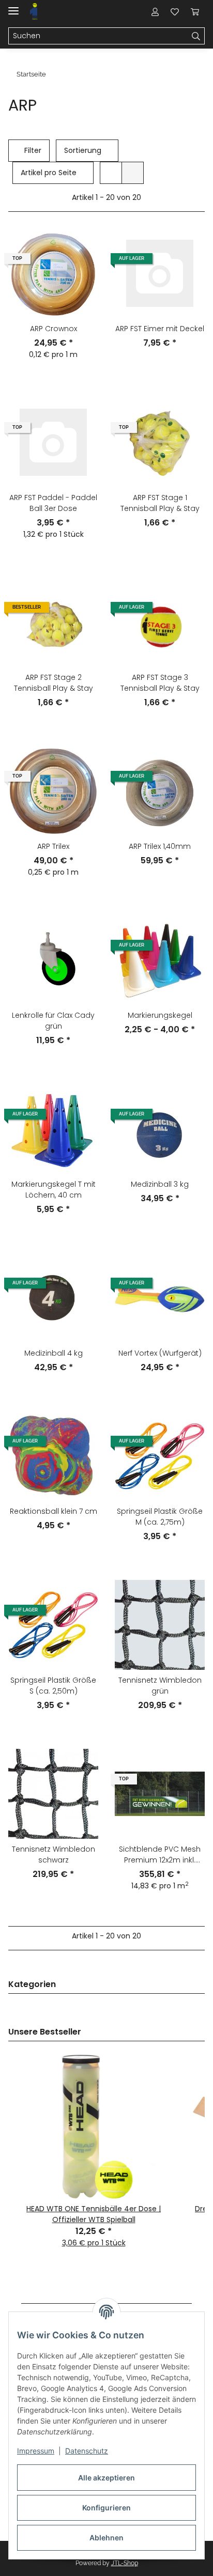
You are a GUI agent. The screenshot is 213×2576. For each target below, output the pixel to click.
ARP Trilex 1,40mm (160, 846)
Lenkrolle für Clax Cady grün (53, 1021)
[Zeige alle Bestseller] (202, 2032)
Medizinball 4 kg (54, 1353)
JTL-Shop (125, 2563)
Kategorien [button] (32, 1985)
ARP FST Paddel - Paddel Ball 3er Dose (53, 503)
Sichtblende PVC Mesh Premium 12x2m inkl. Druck (160, 1855)
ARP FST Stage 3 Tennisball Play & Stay (160, 683)
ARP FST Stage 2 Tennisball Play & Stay (54, 683)
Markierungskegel (160, 1015)
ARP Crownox (54, 329)
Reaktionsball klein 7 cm (54, 1511)
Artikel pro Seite (49, 173)
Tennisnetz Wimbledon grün (160, 1686)
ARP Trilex (53, 846)
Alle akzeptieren (106, 2478)
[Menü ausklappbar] (13, 6)
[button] (155, 11)
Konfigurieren (106, 2508)
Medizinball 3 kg (160, 1184)
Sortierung (83, 150)
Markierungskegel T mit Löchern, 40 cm (54, 1190)
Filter (32, 150)
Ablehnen (106, 2538)
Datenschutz (87, 2451)
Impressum (36, 2451)
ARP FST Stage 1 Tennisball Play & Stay (160, 503)
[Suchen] (196, 36)
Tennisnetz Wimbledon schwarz (54, 1855)
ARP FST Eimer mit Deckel (160, 329)
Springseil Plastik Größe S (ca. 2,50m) (53, 1686)
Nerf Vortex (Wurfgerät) (160, 1353)
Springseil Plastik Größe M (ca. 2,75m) (160, 1517)
